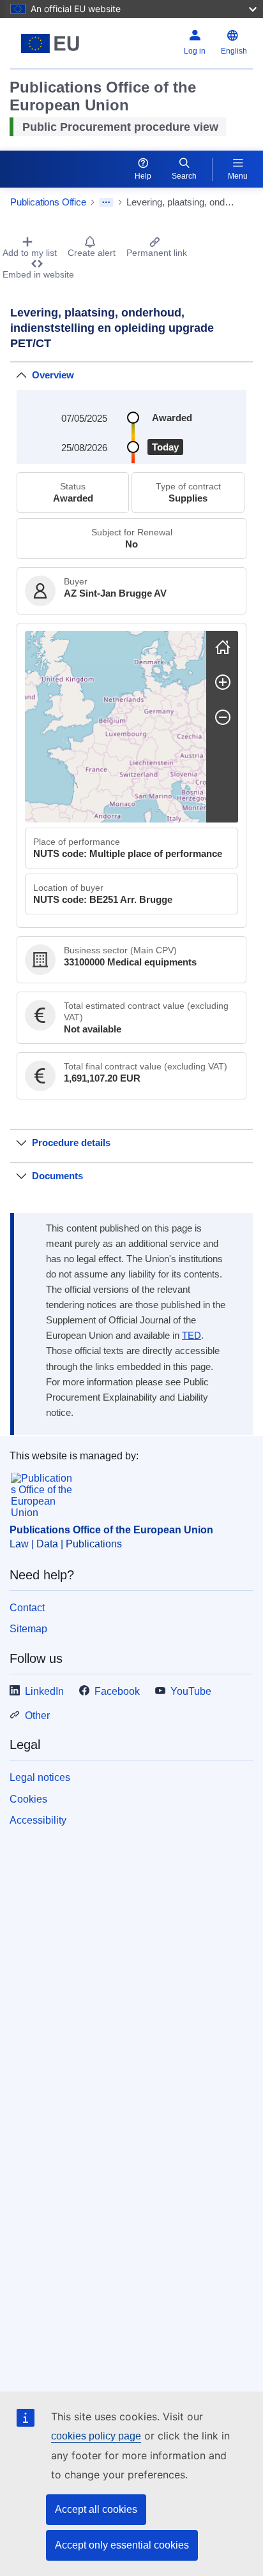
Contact (27, 1608)
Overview (53, 375)
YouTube (191, 1691)
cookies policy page (96, 2436)
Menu (238, 176)
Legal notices (40, 1777)
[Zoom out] (223, 717)
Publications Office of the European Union (111, 1530)
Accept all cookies (96, 2509)
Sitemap (28, 1629)
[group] (116, 727)
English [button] (234, 51)
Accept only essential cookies (122, 2545)
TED (192, 1336)
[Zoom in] (223, 682)
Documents (57, 1176)
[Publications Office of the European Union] (53, 43)
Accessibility (38, 1820)
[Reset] (223, 647)
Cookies (28, 1799)
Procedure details (71, 1143)
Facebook (117, 1691)
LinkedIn (44, 1691)
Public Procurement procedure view (120, 127)
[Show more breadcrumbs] (106, 202)
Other (37, 1716)
